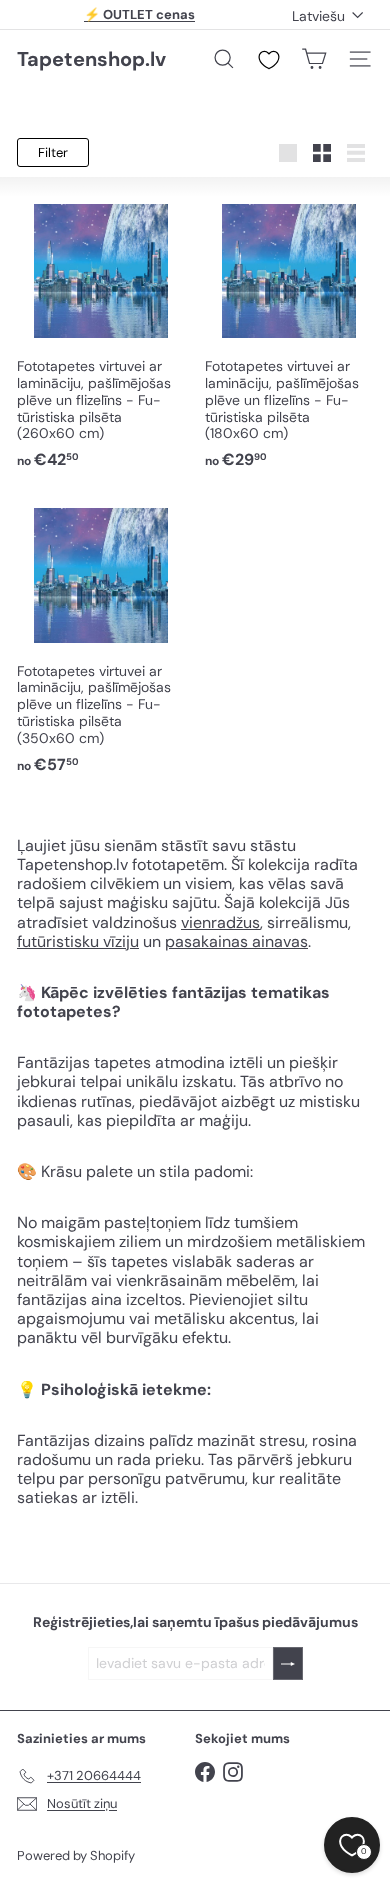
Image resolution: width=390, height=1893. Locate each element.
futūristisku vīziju (78, 941)
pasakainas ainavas (236, 941)
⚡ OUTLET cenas (139, 14)
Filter (53, 152)
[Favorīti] (269, 60)
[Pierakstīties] (288, 1663)
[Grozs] (314, 59)
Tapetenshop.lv (91, 59)
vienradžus (220, 922)
